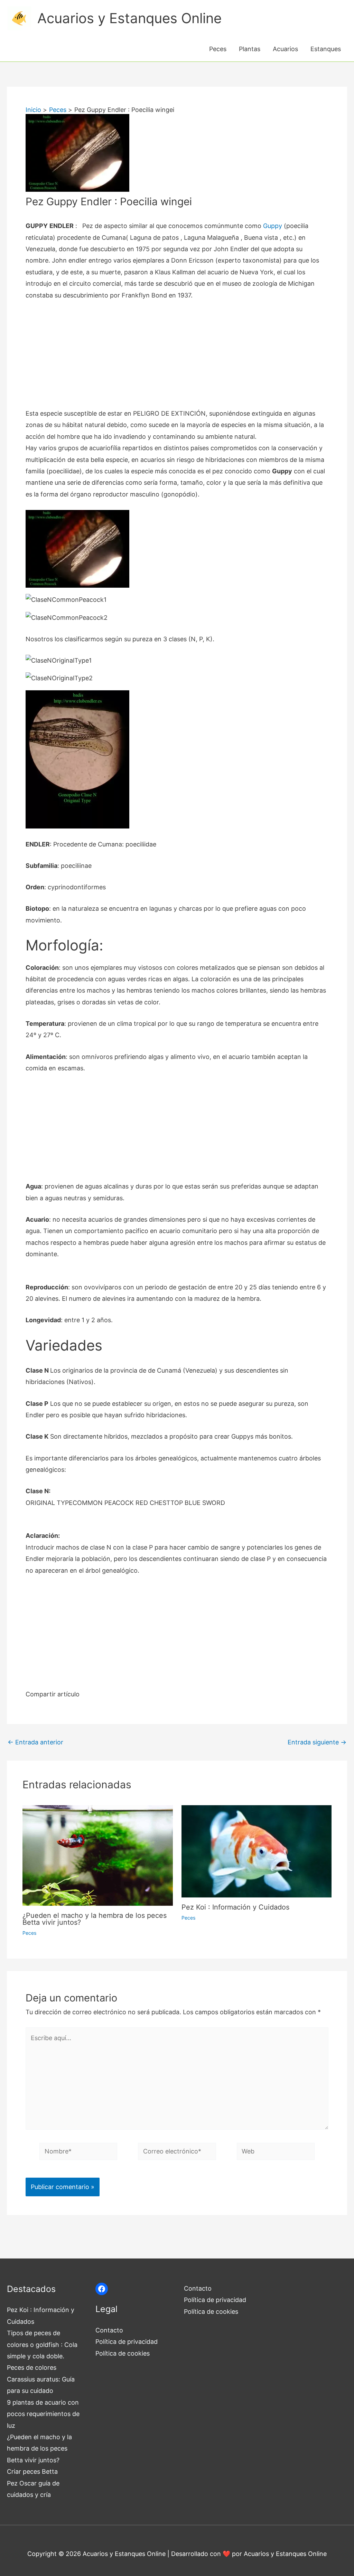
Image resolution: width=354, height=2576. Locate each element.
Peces (218, 49)
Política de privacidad (127, 2342)
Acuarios (285, 49)
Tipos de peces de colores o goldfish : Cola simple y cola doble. (42, 2345)
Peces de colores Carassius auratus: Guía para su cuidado (41, 2379)
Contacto (109, 2330)
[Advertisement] (177, 359)
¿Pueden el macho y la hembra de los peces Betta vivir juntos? (95, 1919)
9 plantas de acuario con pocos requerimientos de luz (43, 2414)
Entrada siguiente (317, 1742)
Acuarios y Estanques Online (129, 18)
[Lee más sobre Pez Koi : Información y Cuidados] (257, 1851)
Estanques (326, 49)
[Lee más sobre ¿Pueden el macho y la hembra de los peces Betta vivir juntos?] (98, 1855)
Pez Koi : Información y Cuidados (235, 1907)
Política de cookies (123, 2353)
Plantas (250, 49)
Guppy (273, 226)
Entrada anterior (35, 1742)
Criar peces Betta (32, 2471)
